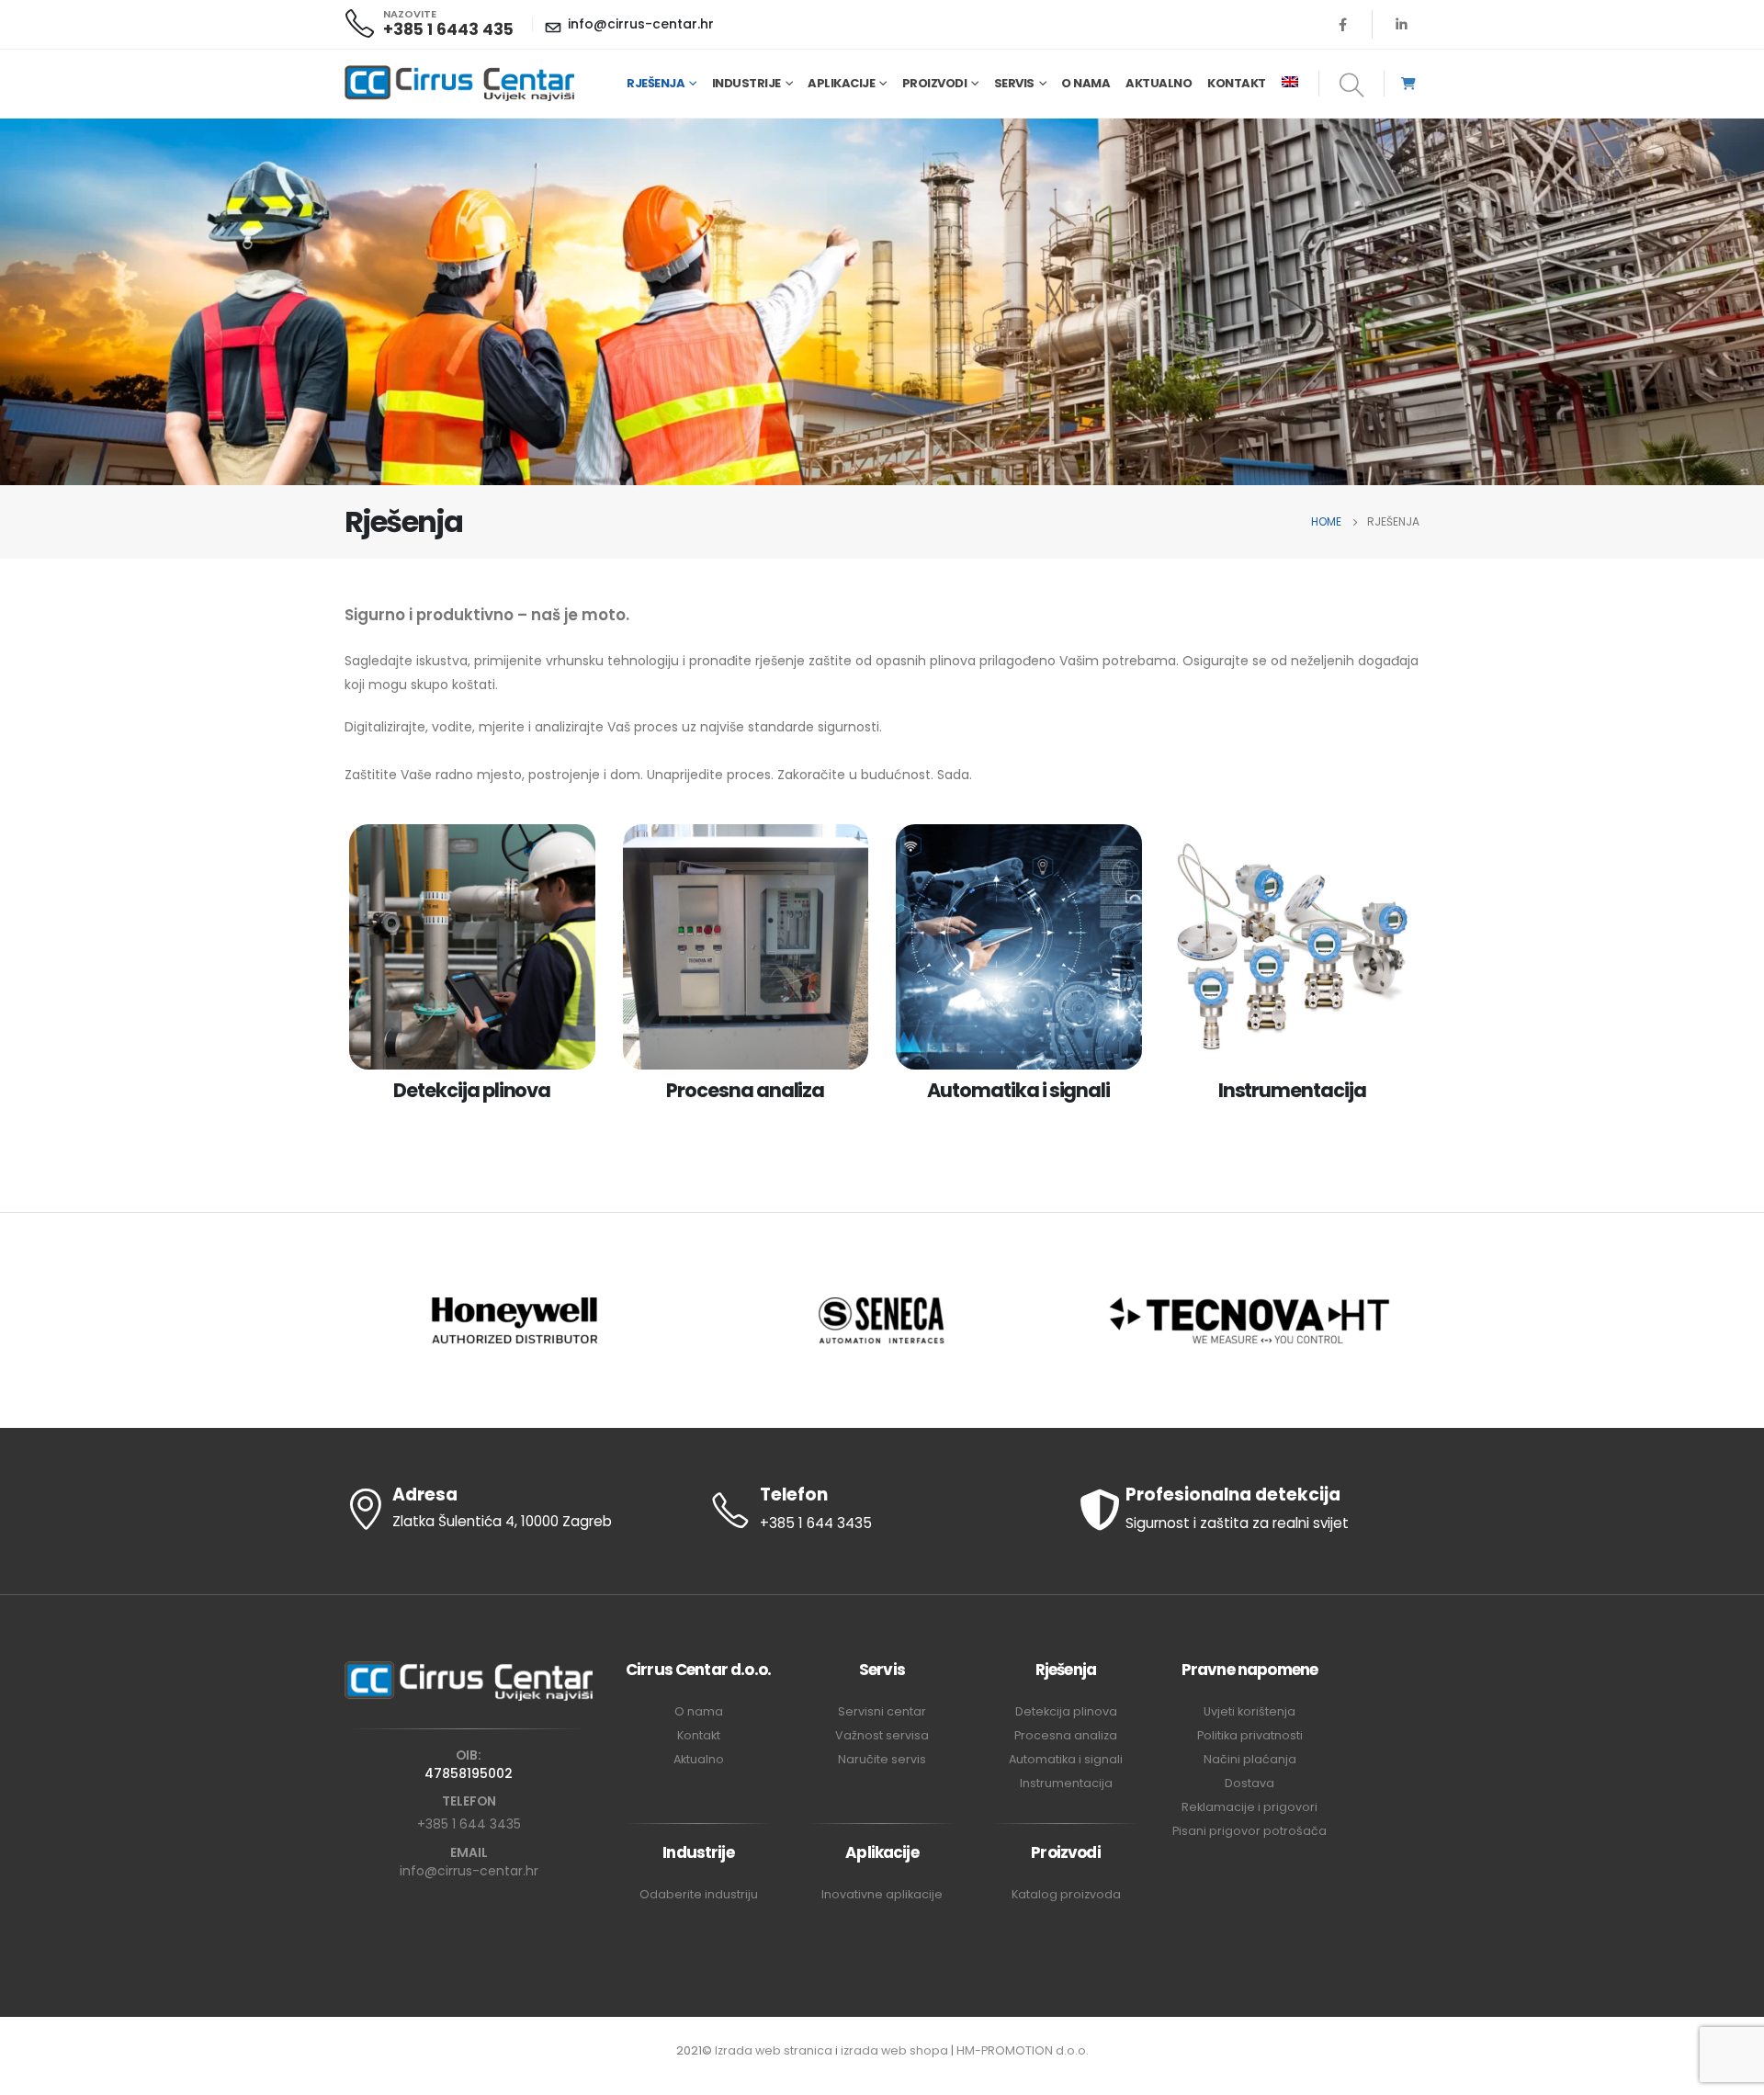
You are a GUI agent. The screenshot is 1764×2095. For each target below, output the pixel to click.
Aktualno (1159, 83)
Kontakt (1237, 83)
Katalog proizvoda (1066, 1894)
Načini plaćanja (1250, 1759)
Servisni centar (882, 1711)
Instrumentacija (1066, 1783)
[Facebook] (1343, 24)
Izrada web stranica (774, 2050)
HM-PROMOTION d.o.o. (1023, 2050)
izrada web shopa (894, 2050)
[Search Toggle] (1352, 86)
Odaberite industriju (699, 1894)
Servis (1014, 83)
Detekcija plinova (1066, 1711)
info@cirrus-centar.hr (469, 1871)
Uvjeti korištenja (1249, 1711)
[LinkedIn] (1401, 24)
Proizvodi (935, 83)
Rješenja (656, 83)
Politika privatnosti (1250, 1735)
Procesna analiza (1066, 1735)
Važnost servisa (882, 1735)
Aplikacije (841, 83)
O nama (1086, 83)
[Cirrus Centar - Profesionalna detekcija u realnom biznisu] (459, 84)
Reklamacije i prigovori (1249, 1807)
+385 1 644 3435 (469, 1824)
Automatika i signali (1066, 1759)
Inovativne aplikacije (882, 1894)
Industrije (746, 83)
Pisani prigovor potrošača (1249, 1831)
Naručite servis (882, 1759)
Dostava (1249, 1783)
